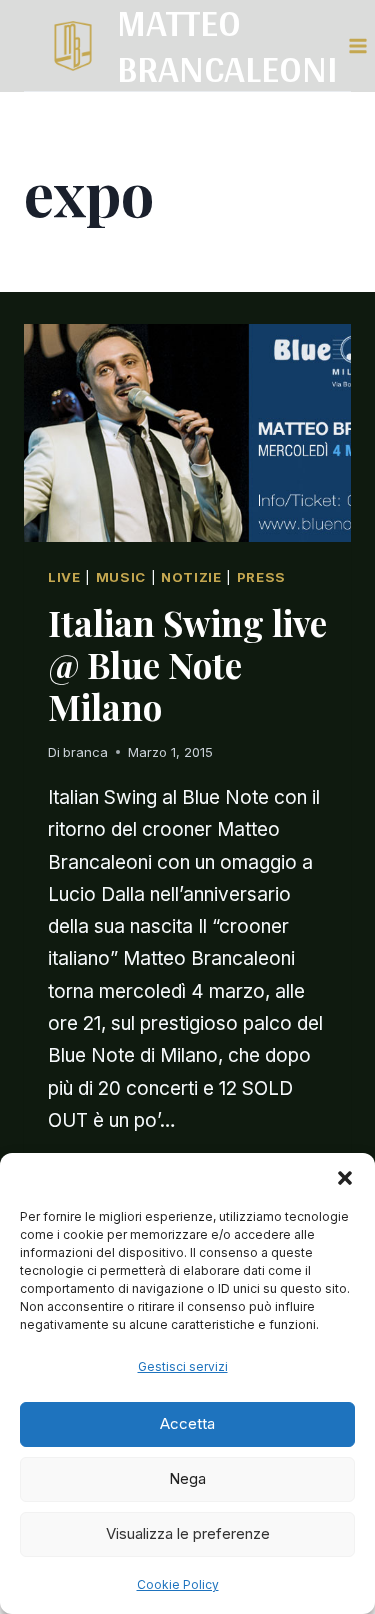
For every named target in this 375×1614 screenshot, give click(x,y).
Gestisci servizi (183, 1366)
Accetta (187, 1423)
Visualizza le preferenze (188, 1533)
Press (261, 577)
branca (85, 752)
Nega (187, 1478)
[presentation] (187, 433)
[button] (345, 1178)
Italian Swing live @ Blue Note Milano (187, 664)
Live (64, 577)
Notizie (191, 577)
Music (121, 577)
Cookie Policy (178, 1584)
